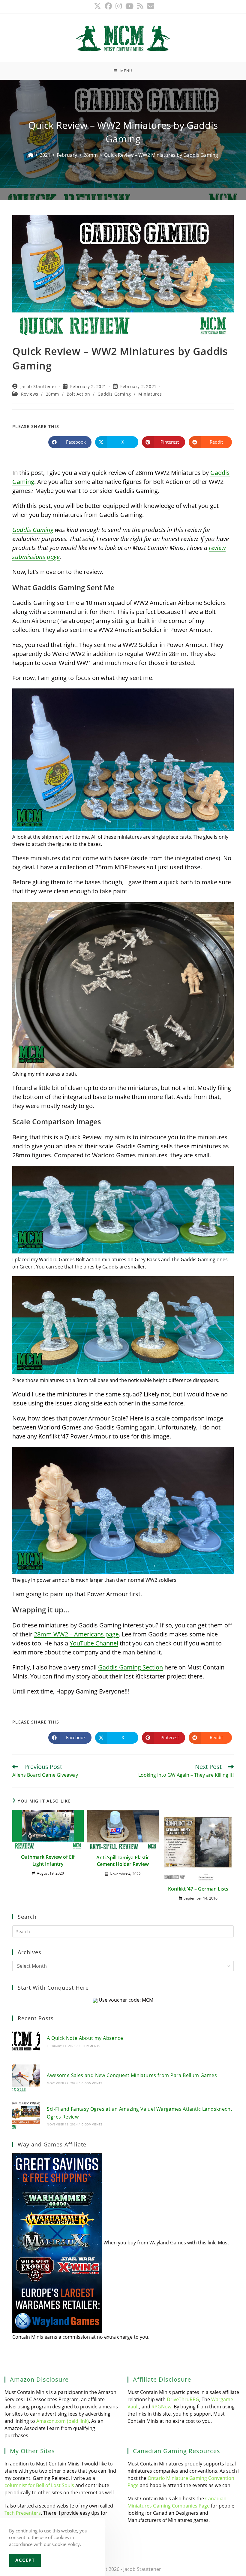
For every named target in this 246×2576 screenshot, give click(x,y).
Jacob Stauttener (39, 386)
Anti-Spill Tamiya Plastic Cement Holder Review (123, 1861)
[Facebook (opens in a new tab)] (108, 6)
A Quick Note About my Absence (85, 2038)
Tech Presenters (23, 2513)
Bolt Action (78, 394)
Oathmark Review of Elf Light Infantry (48, 1860)
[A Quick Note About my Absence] (26, 2041)
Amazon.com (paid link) (63, 2421)
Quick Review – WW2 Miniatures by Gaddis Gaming (161, 155)
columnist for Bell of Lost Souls (39, 2485)
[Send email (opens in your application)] (150, 6)
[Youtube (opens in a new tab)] (129, 6)
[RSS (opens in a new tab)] (140, 6)
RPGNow (161, 2407)
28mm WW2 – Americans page (76, 1634)
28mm (52, 394)
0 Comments (90, 2046)
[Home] (31, 155)
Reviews (30, 394)
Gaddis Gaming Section (130, 1667)
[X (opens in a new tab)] (97, 6)
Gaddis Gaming (114, 394)
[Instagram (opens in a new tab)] (119, 6)
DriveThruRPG (183, 2399)
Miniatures (150, 394)
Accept (25, 2560)
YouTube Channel (94, 1643)
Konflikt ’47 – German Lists (198, 1889)
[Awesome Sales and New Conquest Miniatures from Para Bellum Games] (26, 2078)
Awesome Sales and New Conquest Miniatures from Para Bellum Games (132, 2075)
